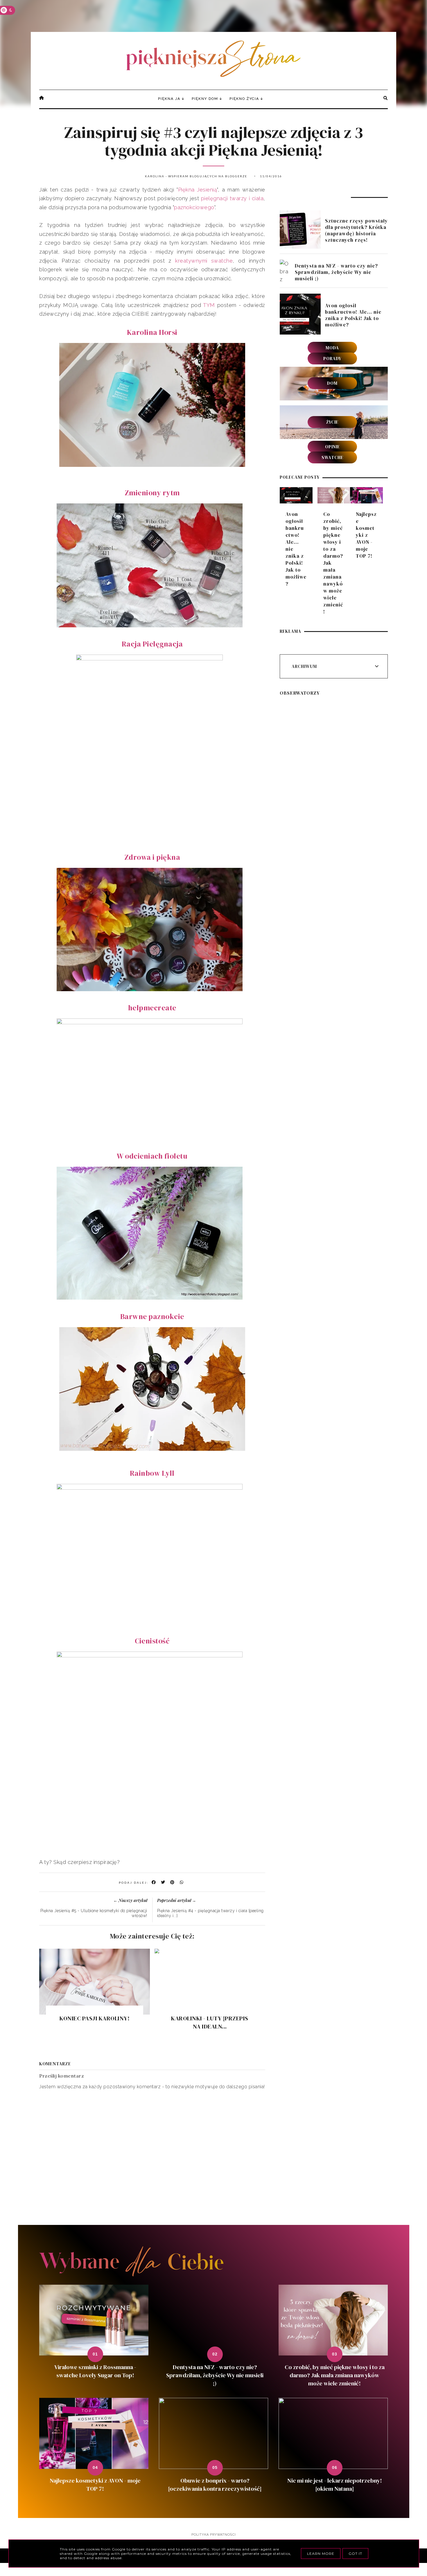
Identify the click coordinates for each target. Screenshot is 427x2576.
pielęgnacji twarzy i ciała (231, 198)
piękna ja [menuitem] (169, 99)
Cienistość (152, 1641)
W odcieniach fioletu (152, 1156)
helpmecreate (152, 1008)
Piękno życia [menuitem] (244, 99)
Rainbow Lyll (152, 1473)
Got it (355, 2554)
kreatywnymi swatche (204, 261)
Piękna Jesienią (198, 190)
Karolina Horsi (152, 332)
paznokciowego (194, 207)
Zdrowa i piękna (152, 857)
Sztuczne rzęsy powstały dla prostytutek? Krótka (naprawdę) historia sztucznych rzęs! (356, 230)
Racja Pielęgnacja (152, 644)
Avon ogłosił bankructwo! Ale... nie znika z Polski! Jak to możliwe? (353, 315)
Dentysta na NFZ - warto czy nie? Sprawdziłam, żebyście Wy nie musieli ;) (336, 272)
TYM (209, 305)
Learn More (321, 2554)
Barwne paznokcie (152, 1316)
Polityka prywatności (214, 2535)
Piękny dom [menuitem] (205, 99)
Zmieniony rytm (152, 493)
